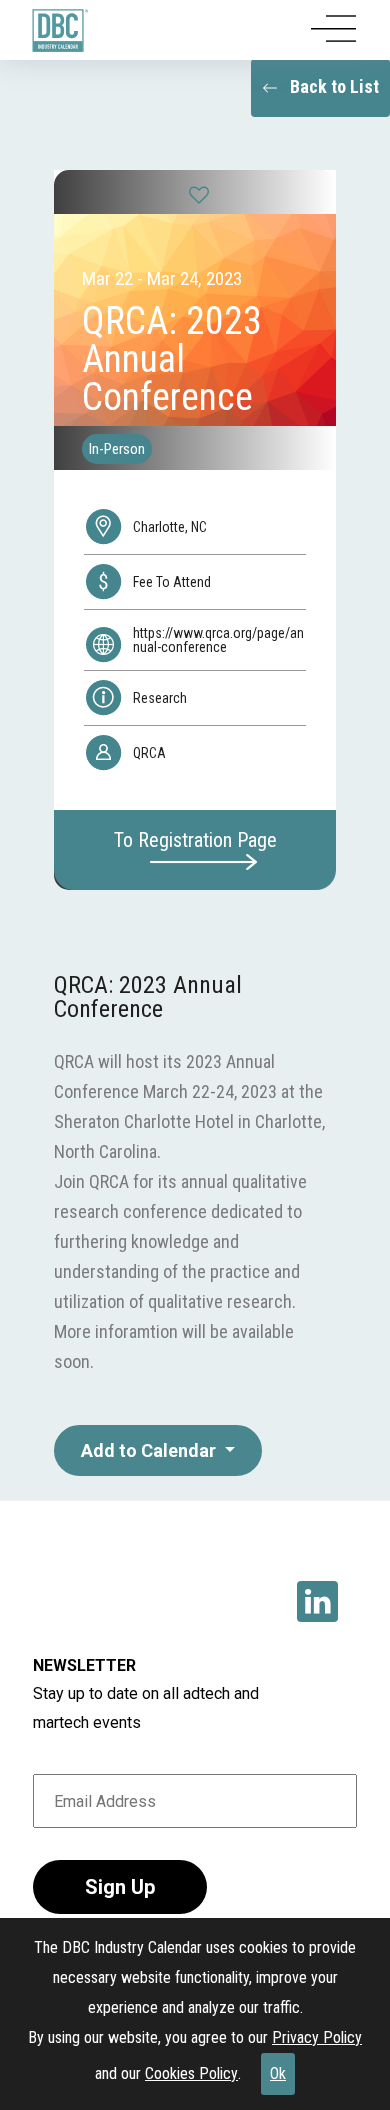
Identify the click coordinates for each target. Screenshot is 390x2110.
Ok (278, 2073)
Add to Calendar (150, 1450)
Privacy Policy (317, 2037)
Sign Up (120, 1887)
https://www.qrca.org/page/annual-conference (218, 640)
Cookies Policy (191, 2073)
